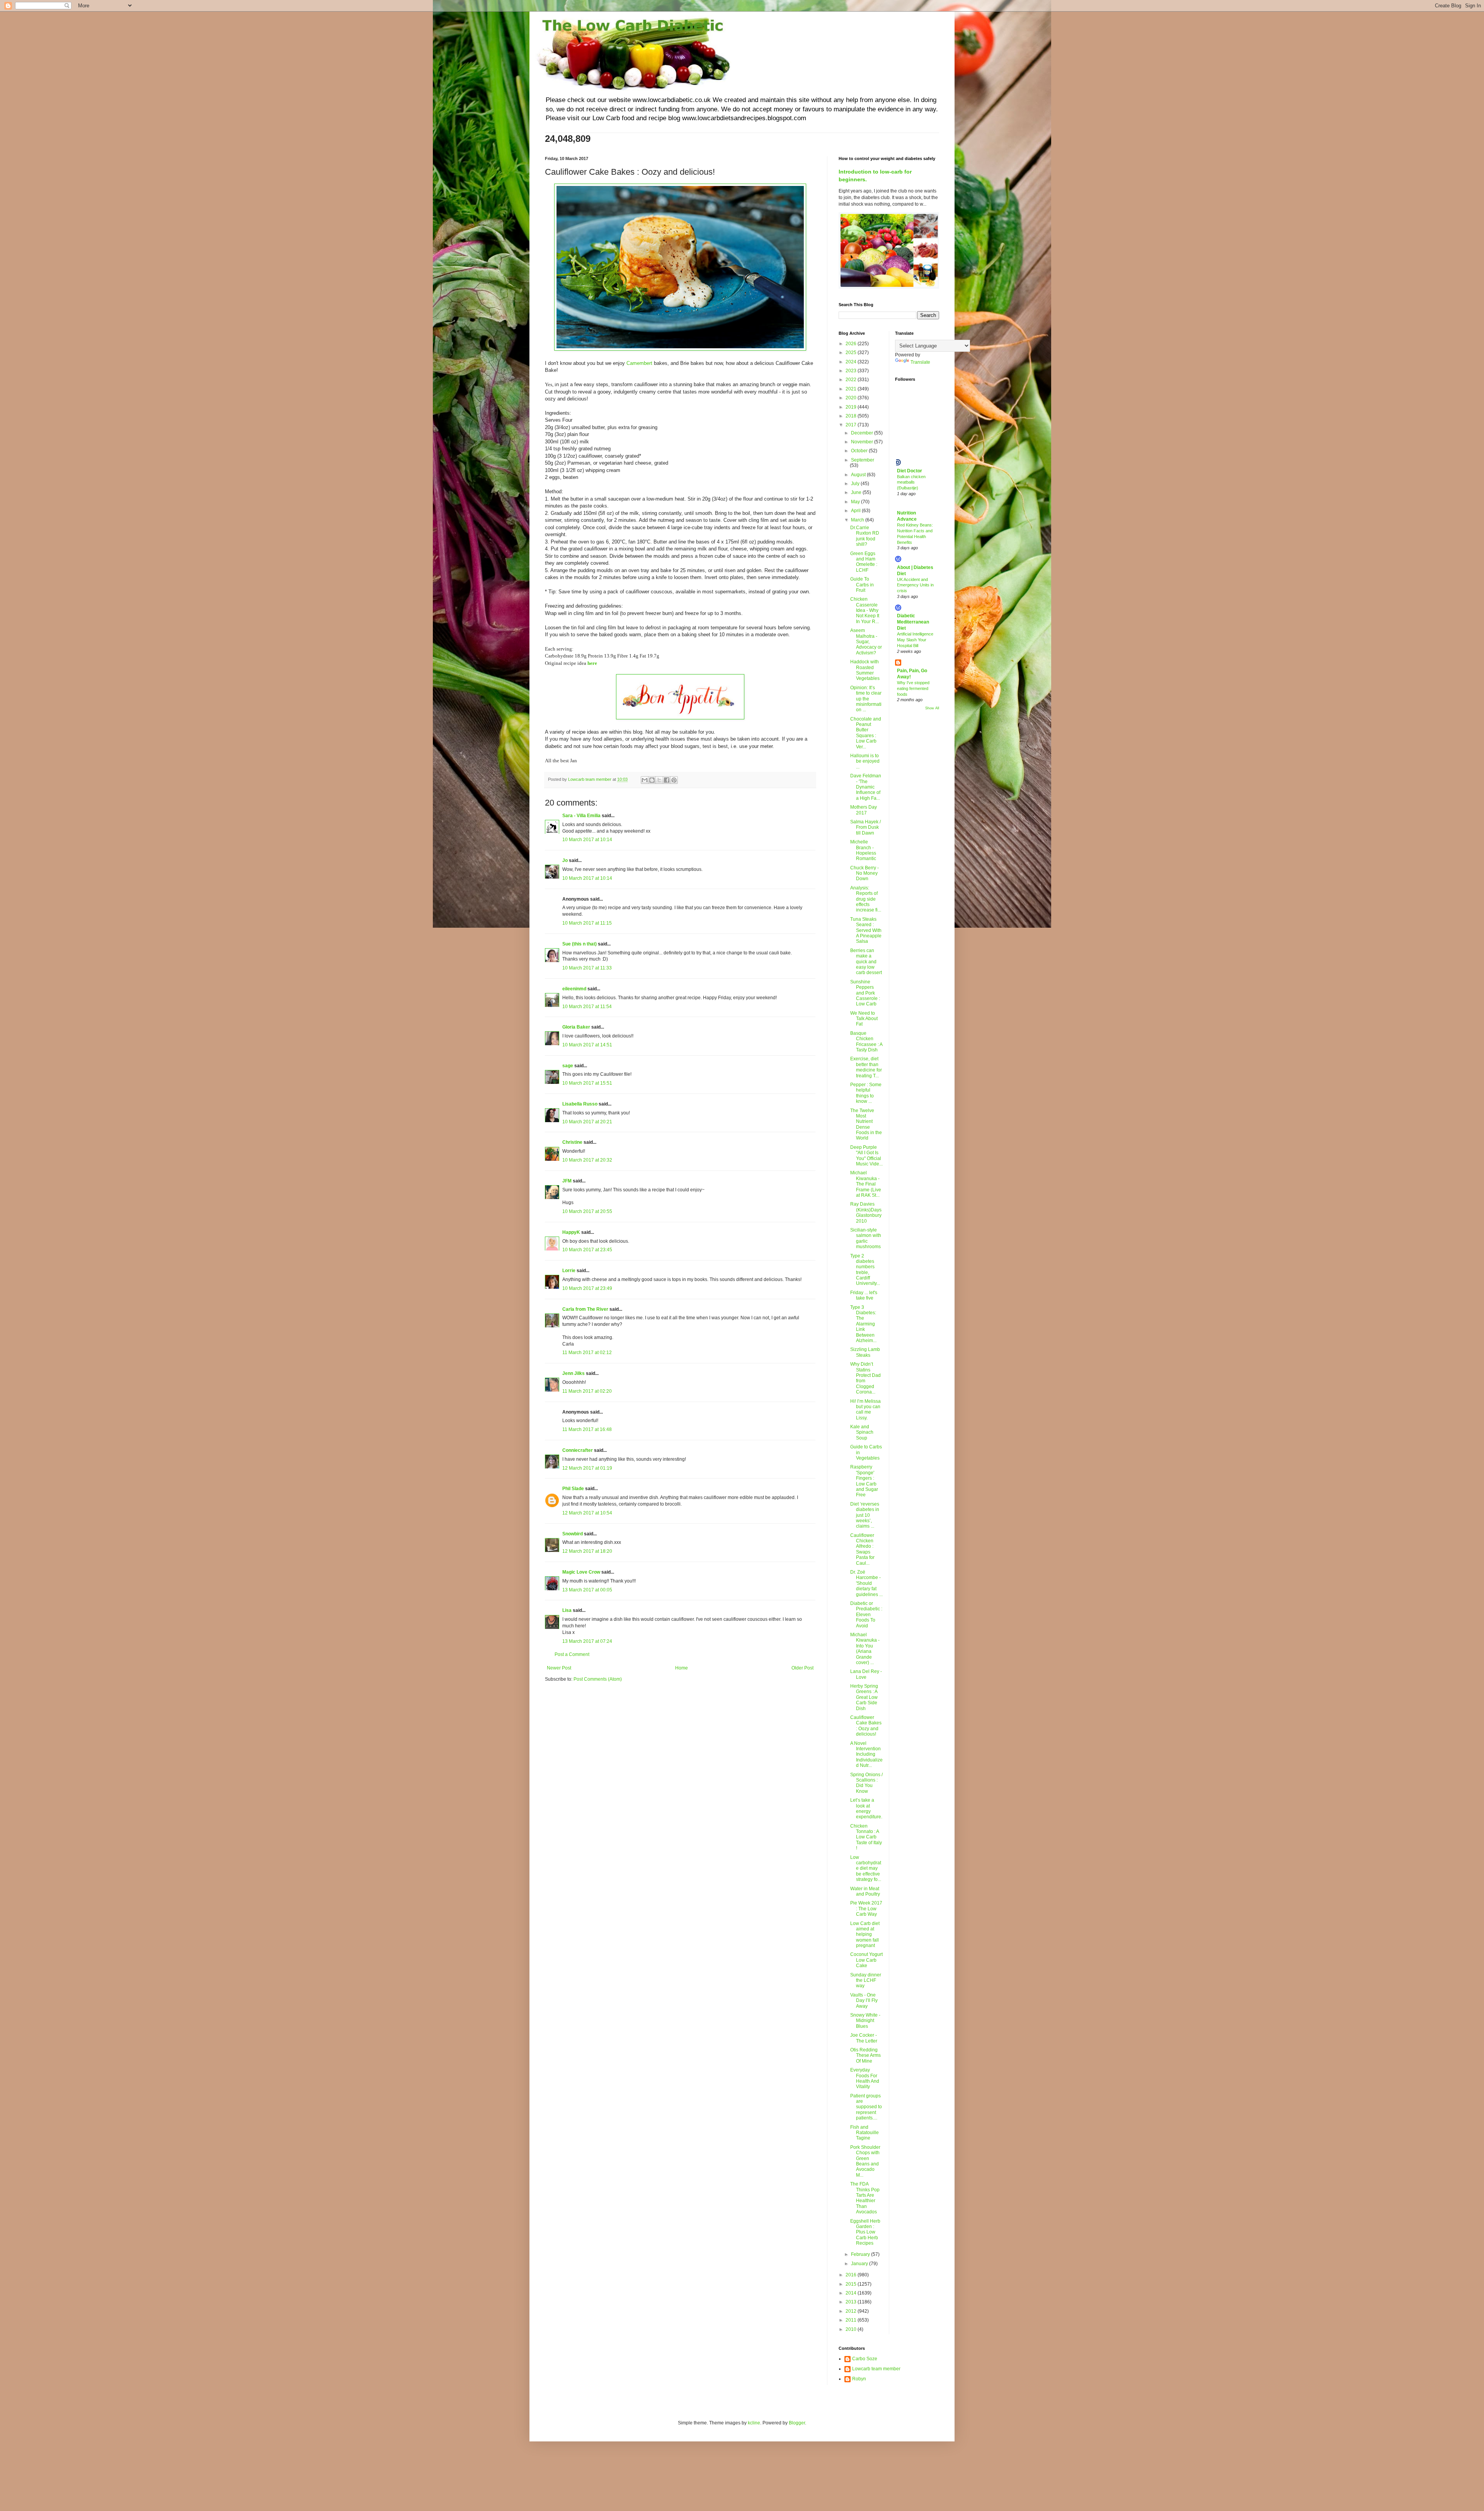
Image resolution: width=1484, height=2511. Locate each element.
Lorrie (569, 1271)
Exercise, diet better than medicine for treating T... (866, 1067)
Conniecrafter (578, 1450)
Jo (565, 860)
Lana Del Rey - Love (866, 1674)
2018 (852, 416)
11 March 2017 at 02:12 (587, 1353)
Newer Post (559, 1668)
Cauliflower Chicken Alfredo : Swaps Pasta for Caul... (862, 1549)
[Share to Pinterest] (674, 780)
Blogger (797, 2423)
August (859, 475)
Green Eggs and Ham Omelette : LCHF (864, 562)
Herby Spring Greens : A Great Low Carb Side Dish (864, 1697)
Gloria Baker (576, 1027)
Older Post (802, 1668)
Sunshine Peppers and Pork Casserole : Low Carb (865, 993)
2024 (852, 362)
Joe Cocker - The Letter (864, 2038)
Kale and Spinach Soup (862, 1432)
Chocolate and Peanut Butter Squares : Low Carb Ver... (866, 733)
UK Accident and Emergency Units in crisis (915, 585)
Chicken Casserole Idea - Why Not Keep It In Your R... (865, 610)
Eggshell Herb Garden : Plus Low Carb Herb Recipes (865, 2232)
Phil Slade (573, 1489)
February (861, 2254)
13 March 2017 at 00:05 (587, 1590)
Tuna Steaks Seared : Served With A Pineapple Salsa (866, 930)
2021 (852, 389)
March (858, 520)
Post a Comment (572, 1654)
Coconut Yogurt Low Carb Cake (866, 1960)
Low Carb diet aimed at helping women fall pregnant (865, 1935)
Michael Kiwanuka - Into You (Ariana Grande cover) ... (865, 1649)
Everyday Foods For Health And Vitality (865, 2078)
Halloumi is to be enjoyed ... (865, 761)
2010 (852, 2329)
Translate (920, 362)
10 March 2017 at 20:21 (587, 1122)
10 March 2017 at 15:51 (587, 1083)
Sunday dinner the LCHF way (866, 1980)
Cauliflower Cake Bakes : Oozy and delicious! (866, 1726)
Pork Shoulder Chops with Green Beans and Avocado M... (865, 2161)
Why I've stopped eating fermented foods (913, 688)
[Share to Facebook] (667, 780)
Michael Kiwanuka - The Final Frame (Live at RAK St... (866, 1184)
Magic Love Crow (581, 1572)
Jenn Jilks (574, 1373)
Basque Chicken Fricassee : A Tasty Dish (866, 1042)
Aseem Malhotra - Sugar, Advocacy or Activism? (866, 642)
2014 (852, 2293)
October (860, 451)
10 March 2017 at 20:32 (587, 1160)
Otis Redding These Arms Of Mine (865, 2055)
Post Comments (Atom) (598, 1679)
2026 (852, 344)
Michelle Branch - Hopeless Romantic (863, 850)
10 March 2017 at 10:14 (587, 840)
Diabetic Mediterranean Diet (913, 622)
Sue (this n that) (579, 944)
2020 (852, 398)
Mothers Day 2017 (864, 810)
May (856, 502)
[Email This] (645, 780)
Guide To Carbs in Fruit (862, 585)
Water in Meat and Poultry (865, 1891)
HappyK (571, 1232)
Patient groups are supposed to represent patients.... (866, 2107)
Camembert (639, 363)
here (592, 663)
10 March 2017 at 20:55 (587, 1211)
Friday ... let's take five (864, 1295)
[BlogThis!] (652, 780)
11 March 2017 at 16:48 (587, 1429)
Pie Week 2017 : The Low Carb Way (866, 1909)
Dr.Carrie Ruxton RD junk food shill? (865, 536)
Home (682, 1668)
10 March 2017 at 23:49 (587, 1288)
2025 (852, 353)
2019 (852, 407)
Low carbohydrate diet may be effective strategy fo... (866, 1869)
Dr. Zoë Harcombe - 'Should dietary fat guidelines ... (866, 1583)
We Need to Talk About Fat (864, 1019)
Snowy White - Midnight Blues (865, 2021)
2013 (852, 2302)
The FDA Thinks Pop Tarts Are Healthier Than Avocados (865, 2198)
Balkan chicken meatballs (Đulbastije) (911, 482)
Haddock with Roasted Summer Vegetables (865, 670)
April (856, 511)
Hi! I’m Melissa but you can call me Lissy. (865, 1410)
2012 (852, 2311)
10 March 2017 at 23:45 (587, 1250)
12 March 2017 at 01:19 (587, 1468)
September (863, 460)
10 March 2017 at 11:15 (587, 923)
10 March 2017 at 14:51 (587, 1045)
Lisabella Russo (580, 1104)
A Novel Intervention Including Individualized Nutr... (866, 1755)
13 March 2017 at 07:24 (587, 1641)
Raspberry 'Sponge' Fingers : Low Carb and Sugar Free (864, 1481)
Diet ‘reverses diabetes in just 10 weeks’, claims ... (865, 1515)
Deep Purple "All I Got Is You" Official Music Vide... (866, 1156)
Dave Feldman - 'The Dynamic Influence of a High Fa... (866, 787)
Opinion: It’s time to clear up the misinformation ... (866, 699)
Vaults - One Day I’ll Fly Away (864, 2001)
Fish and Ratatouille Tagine (865, 2133)
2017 (852, 425)
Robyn (859, 2379)
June (857, 492)
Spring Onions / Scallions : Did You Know (866, 1783)
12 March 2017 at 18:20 (587, 1551)
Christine (572, 1142)
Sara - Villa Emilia (581, 816)
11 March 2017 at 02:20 (587, 1391)
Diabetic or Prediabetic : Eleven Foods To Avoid (866, 1615)
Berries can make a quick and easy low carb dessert (866, 962)
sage (568, 1066)
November (863, 442)
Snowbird (573, 1534)
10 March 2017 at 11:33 (587, 968)
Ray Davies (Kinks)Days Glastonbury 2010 (866, 1212)
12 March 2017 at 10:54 (587, 1513)
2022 (852, 380)
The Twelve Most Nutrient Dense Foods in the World (866, 1124)
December (863, 433)
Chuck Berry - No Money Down (865, 873)
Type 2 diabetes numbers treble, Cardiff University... (865, 1270)
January (860, 2264)
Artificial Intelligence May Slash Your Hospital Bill (915, 640)
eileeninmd (574, 989)
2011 (852, 2320)
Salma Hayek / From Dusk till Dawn (865, 827)
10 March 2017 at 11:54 (587, 1007)
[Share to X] (659, 780)
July (856, 484)
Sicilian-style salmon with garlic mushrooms (866, 1238)
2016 (852, 2275)
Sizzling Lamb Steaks (865, 1352)
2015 (852, 2284)
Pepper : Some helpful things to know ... (866, 1093)
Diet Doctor (910, 471)
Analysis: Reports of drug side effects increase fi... (866, 899)
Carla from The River (585, 1309)
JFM (567, 1181)
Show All (932, 708)
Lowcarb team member (876, 2369)
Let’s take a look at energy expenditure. (866, 1808)
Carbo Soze (865, 2359)
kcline (754, 2423)
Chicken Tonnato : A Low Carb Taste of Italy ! (866, 1837)
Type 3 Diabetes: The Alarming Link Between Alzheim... (863, 1324)
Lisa (567, 1610)
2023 (852, 371)
